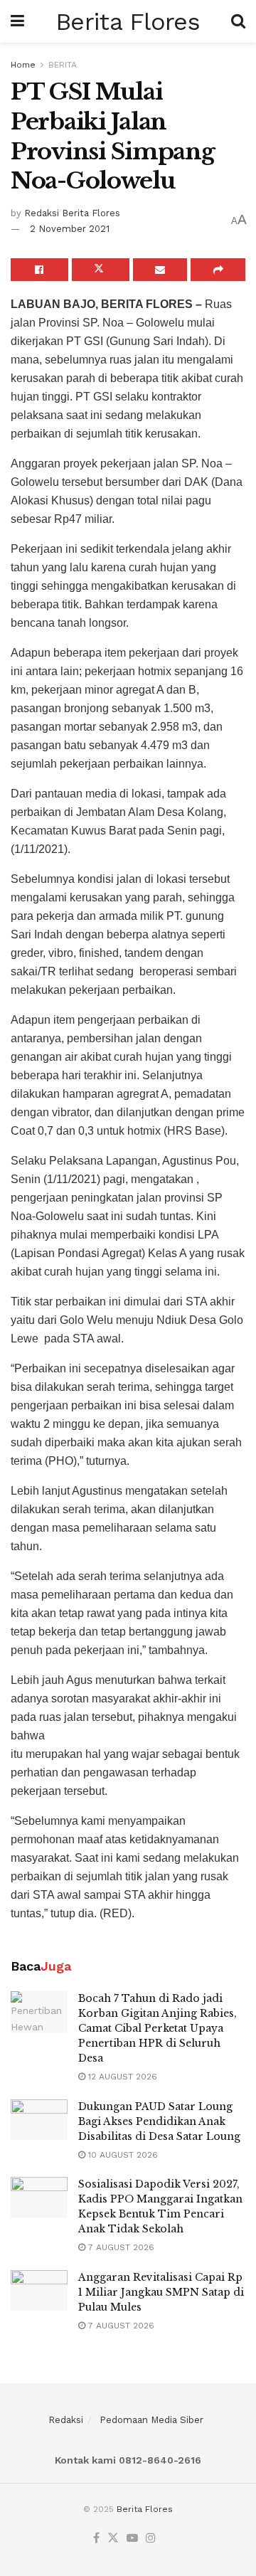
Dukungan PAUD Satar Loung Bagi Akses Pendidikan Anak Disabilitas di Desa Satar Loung (159, 2121)
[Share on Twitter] (101, 270)
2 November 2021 (70, 229)
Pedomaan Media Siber (151, 2420)
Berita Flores (128, 21)
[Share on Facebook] (39, 270)
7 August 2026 (120, 2247)
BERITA (63, 65)
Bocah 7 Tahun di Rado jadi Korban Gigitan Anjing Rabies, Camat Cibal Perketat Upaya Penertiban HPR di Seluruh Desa (158, 2028)
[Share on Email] (160, 270)
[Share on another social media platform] (218, 270)
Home (23, 65)
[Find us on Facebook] (96, 2539)
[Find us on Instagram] (151, 2539)
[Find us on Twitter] (113, 2539)
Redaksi (66, 2420)
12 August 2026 (121, 2077)
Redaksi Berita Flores (72, 213)
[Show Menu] (17, 21)
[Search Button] (238, 21)
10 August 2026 (122, 2155)
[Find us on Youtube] (132, 2539)
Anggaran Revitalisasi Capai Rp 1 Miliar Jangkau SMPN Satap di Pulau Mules (161, 2292)
